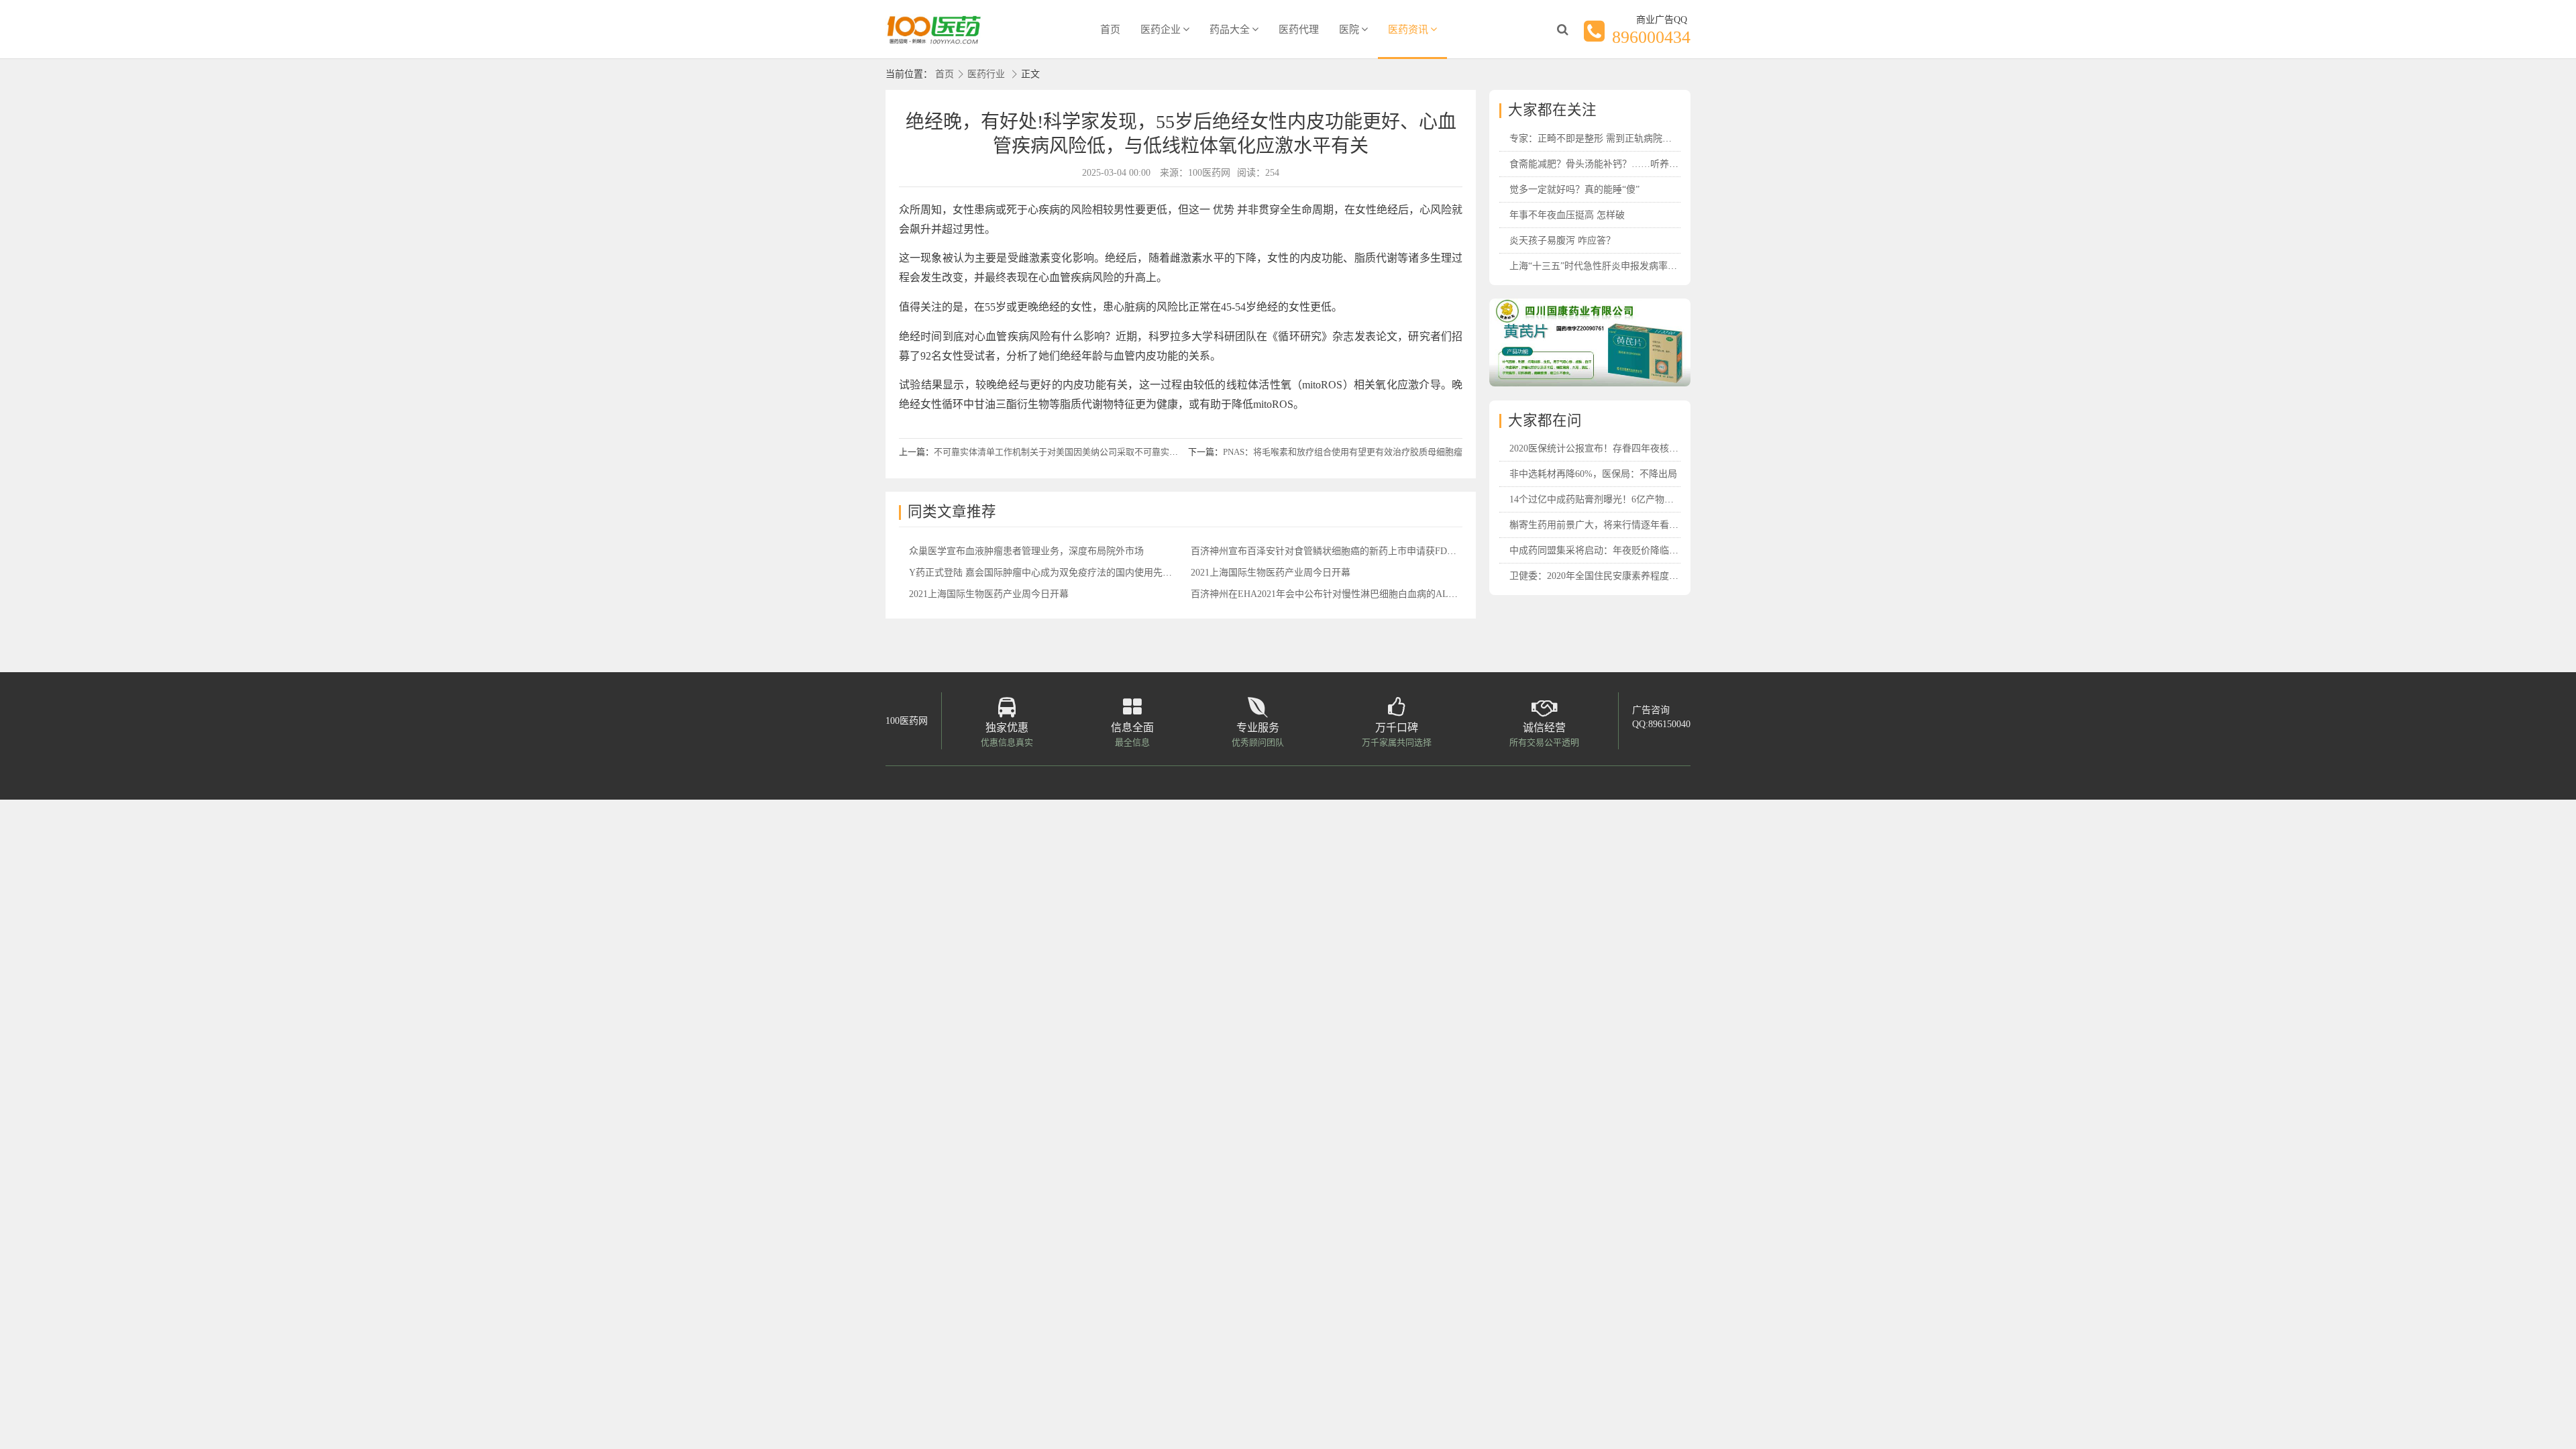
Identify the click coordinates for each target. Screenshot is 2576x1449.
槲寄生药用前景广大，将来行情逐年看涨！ (1599, 525)
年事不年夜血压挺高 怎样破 (1567, 215)
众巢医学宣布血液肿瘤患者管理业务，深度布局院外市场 (1026, 551)
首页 (1110, 30)
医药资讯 (1408, 30)
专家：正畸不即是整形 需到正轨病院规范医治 (1605, 139)
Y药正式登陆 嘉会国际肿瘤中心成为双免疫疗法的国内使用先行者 (1045, 573)
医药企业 (1161, 30)
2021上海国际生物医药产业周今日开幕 (1271, 573)
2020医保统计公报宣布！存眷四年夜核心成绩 (1603, 448)
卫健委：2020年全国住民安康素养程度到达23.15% (1613, 576)
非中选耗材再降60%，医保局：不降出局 (1593, 474)
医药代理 (1299, 30)
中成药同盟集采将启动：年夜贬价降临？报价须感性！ (1622, 550)
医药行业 (986, 74)
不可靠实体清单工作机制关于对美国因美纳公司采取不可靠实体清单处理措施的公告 (1095, 452)
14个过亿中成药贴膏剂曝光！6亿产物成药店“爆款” (1614, 499)
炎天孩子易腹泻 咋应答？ (1562, 240)
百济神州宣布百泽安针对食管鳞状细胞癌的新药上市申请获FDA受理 (1332, 551)
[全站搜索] (1562, 30)
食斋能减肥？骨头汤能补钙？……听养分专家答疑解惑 (1622, 164)
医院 (1349, 30)
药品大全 (1230, 30)
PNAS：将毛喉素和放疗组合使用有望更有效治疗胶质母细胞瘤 (1343, 452)
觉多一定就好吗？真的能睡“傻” (1574, 190)
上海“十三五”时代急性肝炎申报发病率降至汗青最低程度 (1626, 266)
